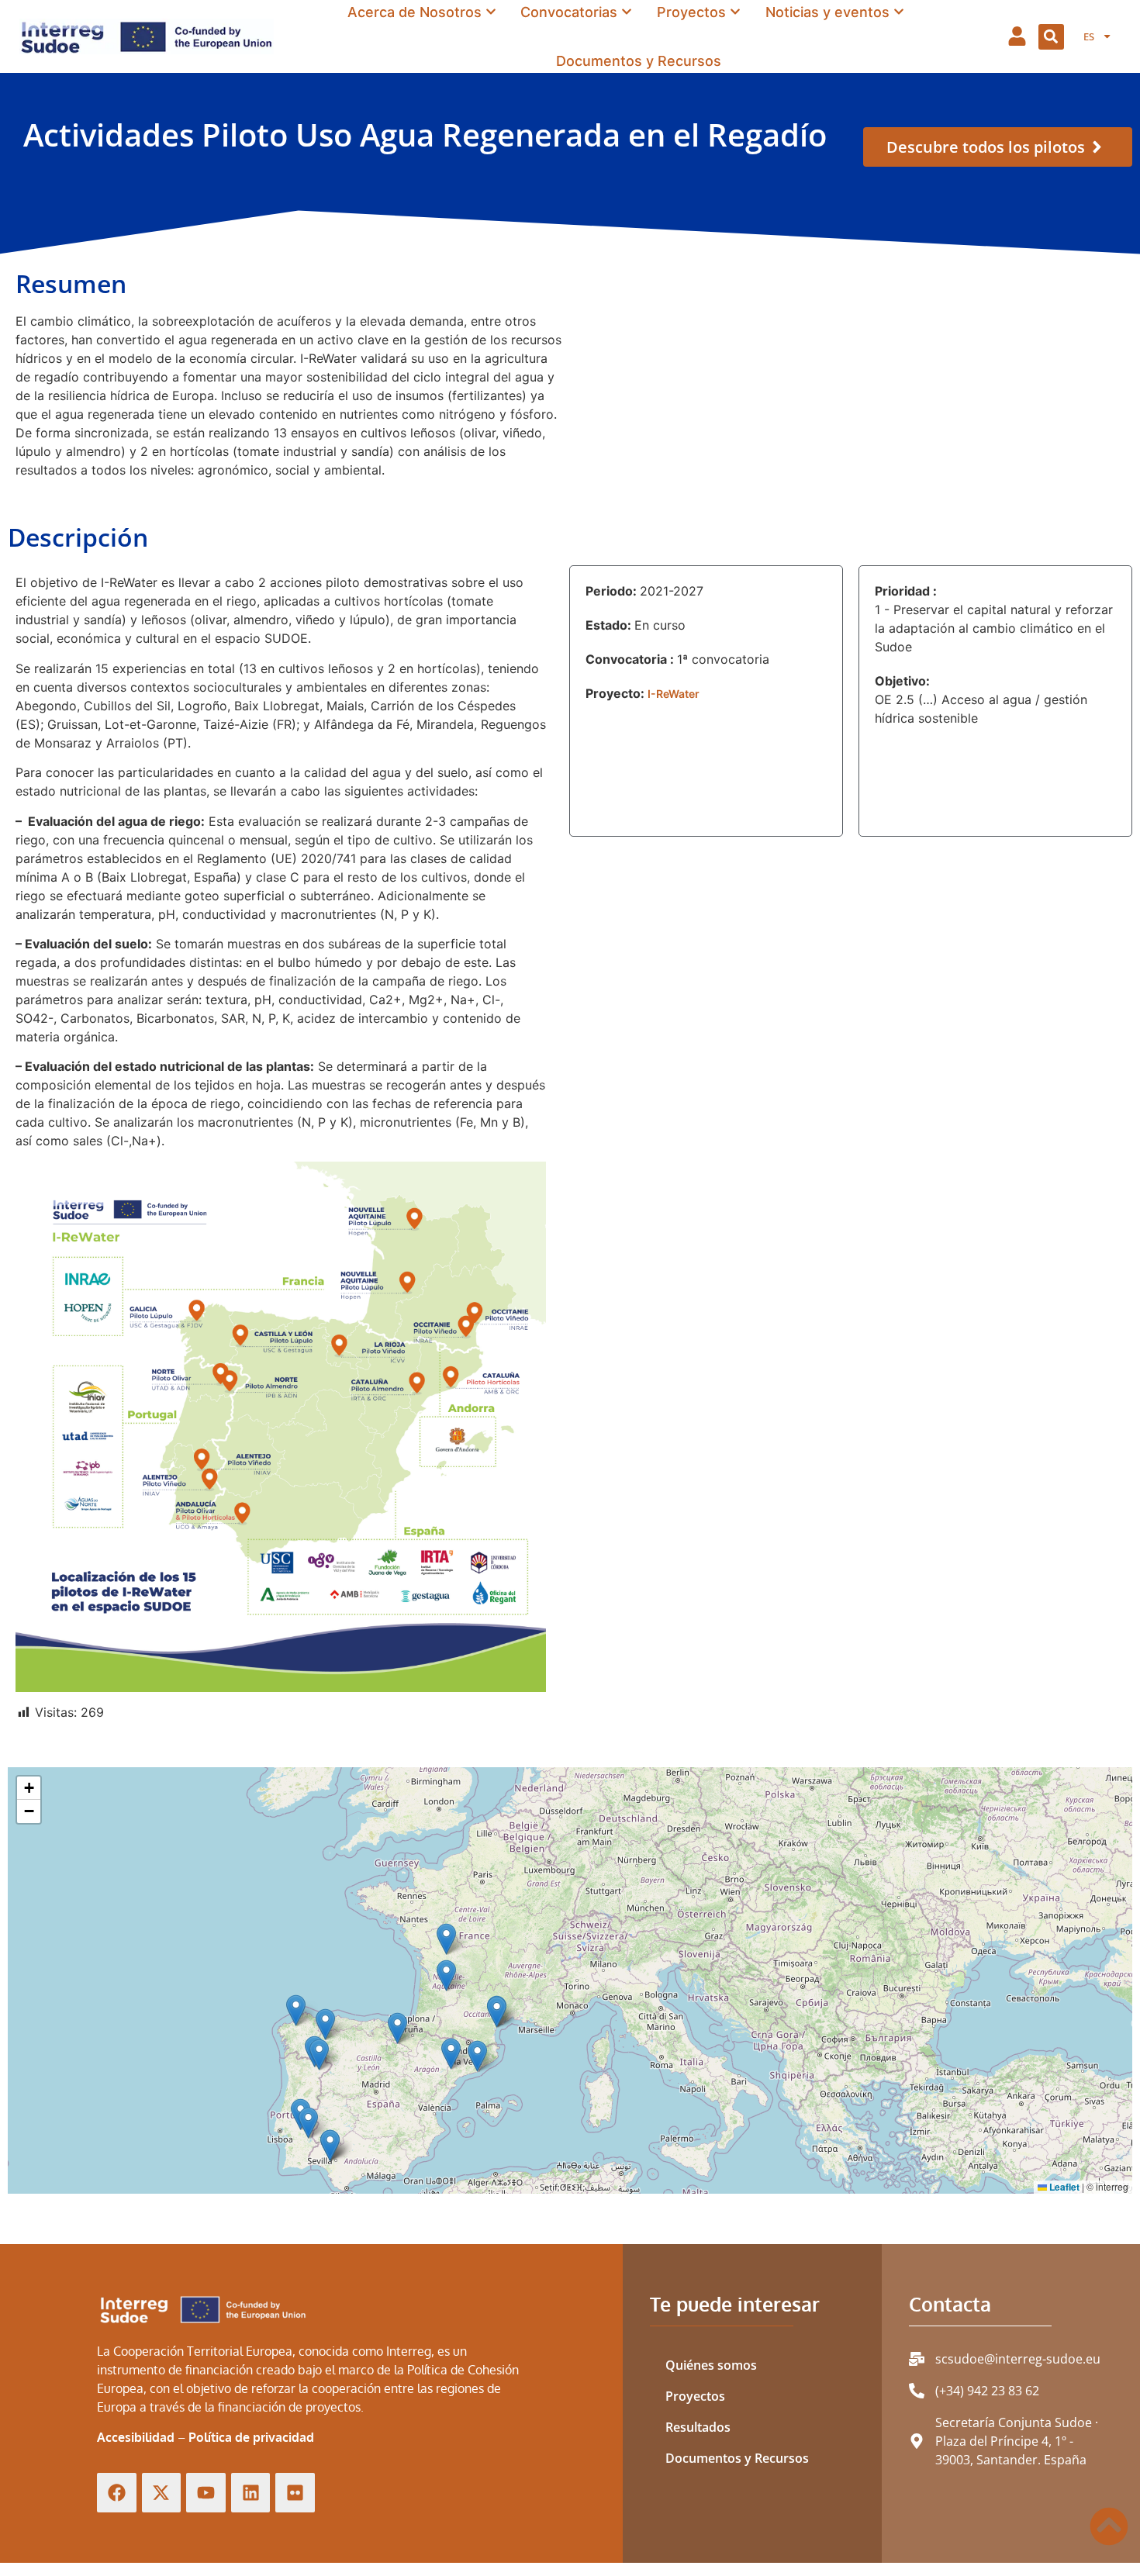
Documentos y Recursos (737, 2458)
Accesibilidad (136, 2437)
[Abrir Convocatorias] (627, 12)
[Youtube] (206, 2493)
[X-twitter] (162, 2493)
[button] (1051, 37)
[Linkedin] (251, 2493)
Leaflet (1063, 2187)
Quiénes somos (711, 2365)
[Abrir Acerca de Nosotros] (491, 12)
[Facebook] (117, 2493)
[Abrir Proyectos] (735, 12)
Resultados (698, 2427)
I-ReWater (674, 694)
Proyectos (695, 2396)
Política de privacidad (251, 2437)
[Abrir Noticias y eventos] (899, 12)
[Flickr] (295, 2493)
